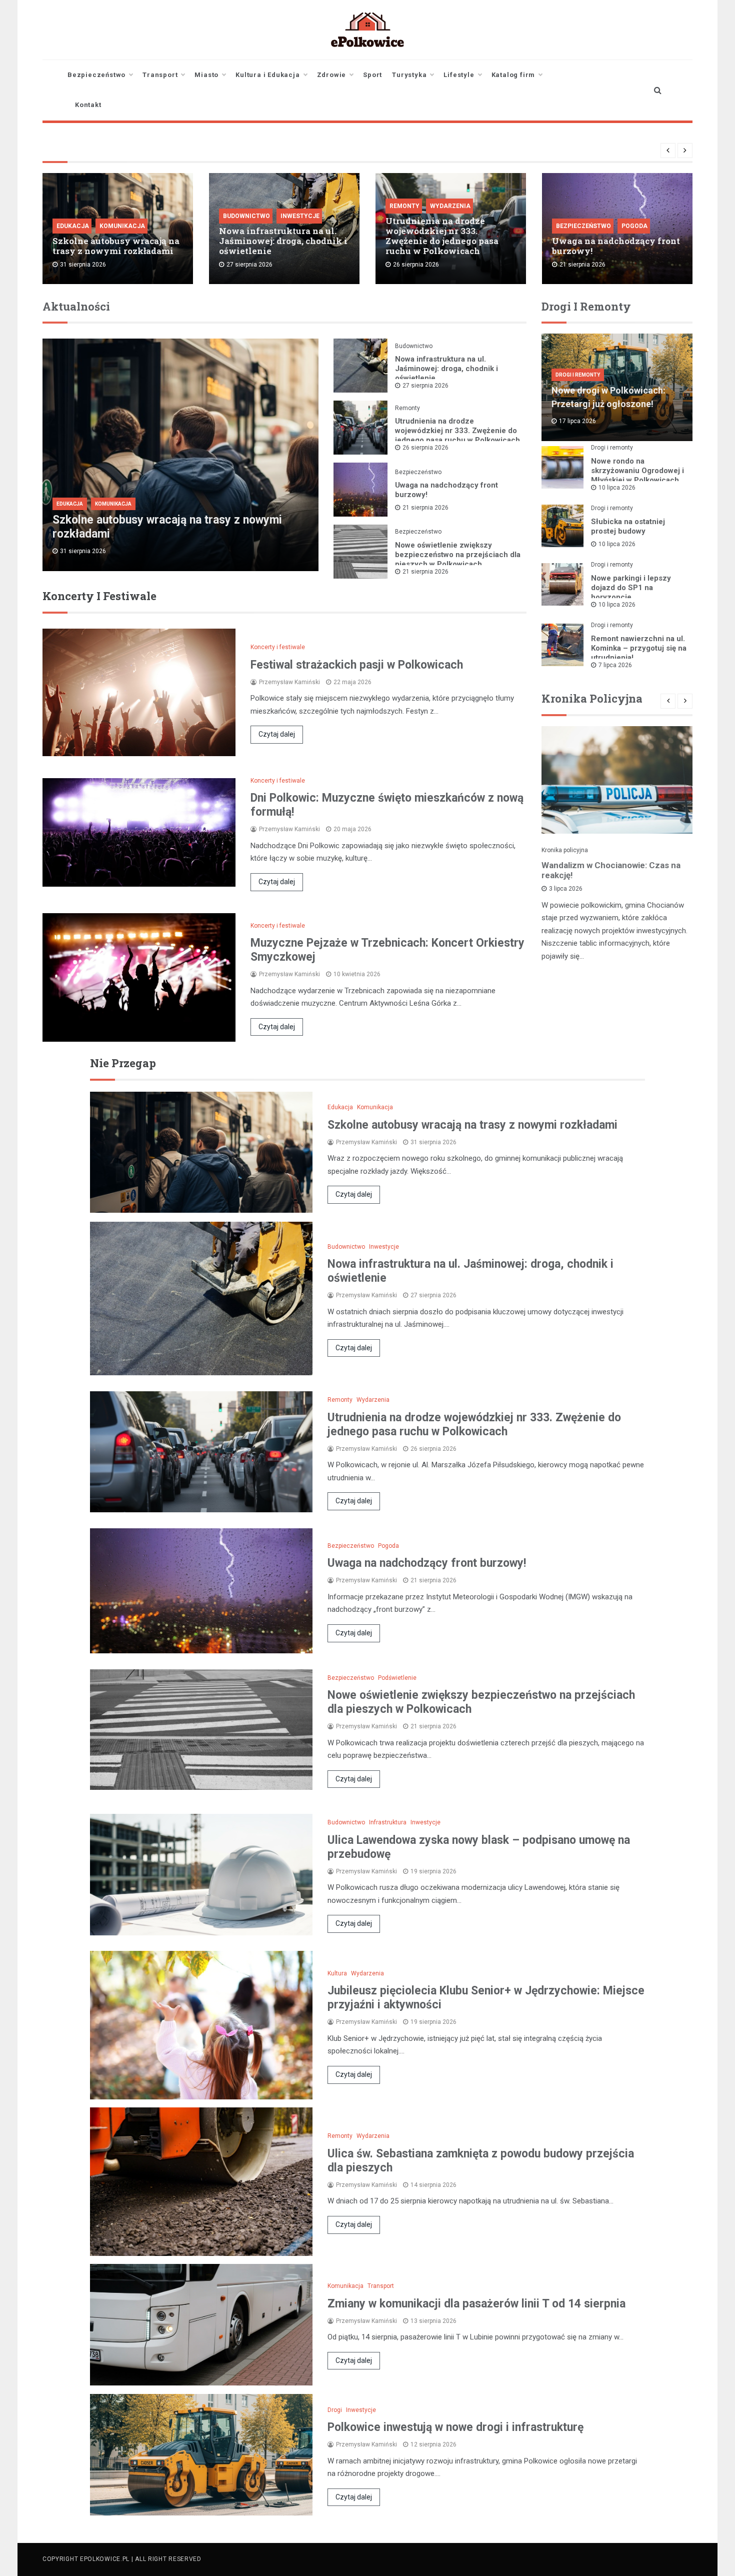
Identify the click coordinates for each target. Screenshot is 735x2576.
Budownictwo (246, 216)
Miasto (206, 75)
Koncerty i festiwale (278, 647)
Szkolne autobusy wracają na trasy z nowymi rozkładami (116, 246)
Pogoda (634, 226)
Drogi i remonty (578, 375)
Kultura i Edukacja (267, 75)
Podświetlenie (397, 1678)
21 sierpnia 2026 (425, 508)
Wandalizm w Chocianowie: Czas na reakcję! (611, 870)
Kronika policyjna (565, 850)
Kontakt (88, 105)
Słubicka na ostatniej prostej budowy (628, 526)
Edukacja (73, 226)
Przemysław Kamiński (289, 682)
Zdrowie (332, 75)
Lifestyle (459, 75)
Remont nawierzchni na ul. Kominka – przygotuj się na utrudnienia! (639, 648)
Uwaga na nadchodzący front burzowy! (616, 246)
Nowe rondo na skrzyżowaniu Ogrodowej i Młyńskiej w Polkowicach (637, 471)
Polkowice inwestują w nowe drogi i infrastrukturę (455, 2427)
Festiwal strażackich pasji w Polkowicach (357, 665)
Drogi (335, 2410)
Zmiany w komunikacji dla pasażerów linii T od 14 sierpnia (476, 2304)
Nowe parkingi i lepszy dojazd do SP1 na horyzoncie (631, 588)
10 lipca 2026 (617, 488)
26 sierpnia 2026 (425, 448)
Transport (160, 75)
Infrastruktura (388, 1822)
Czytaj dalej (277, 734)
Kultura (337, 1973)
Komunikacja (122, 226)
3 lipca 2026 (566, 889)
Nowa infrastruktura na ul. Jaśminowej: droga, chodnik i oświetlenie (283, 241)
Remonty (404, 206)
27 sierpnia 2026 (425, 386)
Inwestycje (300, 216)
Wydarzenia (450, 206)
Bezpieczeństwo (96, 75)
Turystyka (409, 75)
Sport (372, 75)
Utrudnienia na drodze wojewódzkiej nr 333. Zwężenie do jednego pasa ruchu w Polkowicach (442, 236)
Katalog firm (513, 75)
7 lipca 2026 (615, 665)
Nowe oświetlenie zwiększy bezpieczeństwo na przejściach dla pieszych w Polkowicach (458, 555)
